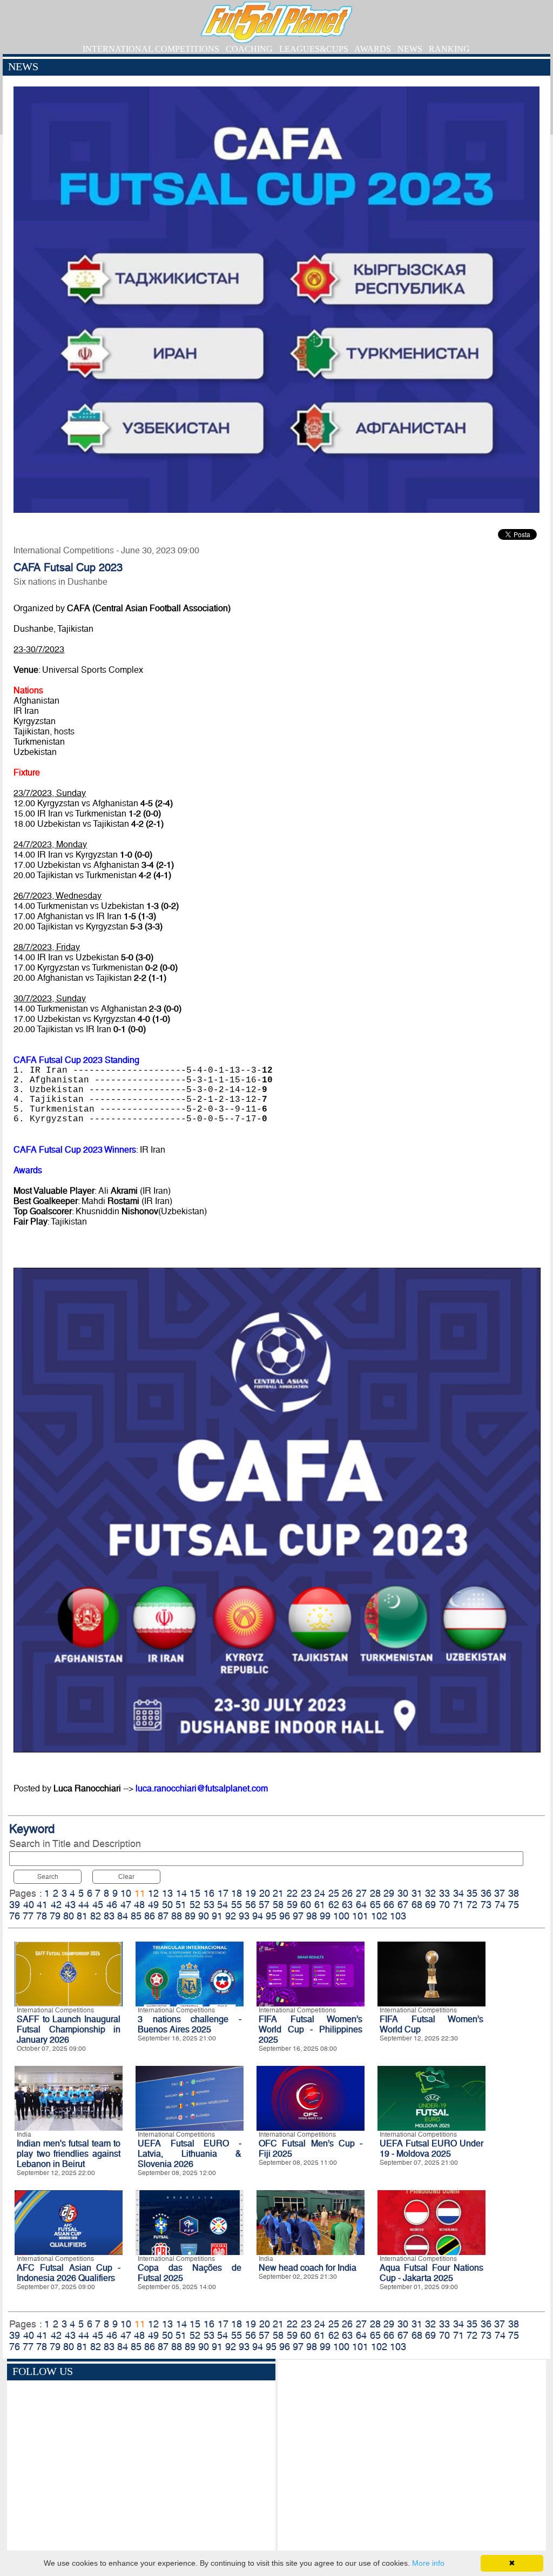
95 (271, 1916)
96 (285, 1916)
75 (514, 1905)
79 (55, 1916)
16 (209, 1893)
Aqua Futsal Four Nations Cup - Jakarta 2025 (431, 2273)
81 (82, 1916)
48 (139, 1905)
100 (341, 1916)
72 (472, 1905)
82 (96, 1916)
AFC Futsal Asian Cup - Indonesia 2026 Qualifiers (69, 2273)
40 (29, 1905)
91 (217, 1916)
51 (181, 1905)
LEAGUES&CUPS (314, 49)
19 (251, 1893)
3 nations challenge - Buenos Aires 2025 (190, 2024)
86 (150, 1916)
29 (389, 1893)
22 (292, 1893)
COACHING (249, 49)
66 (389, 1905)
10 (126, 1893)
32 (430, 1893)
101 (360, 1916)
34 (458, 1893)
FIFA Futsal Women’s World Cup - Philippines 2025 (311, 2029)
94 (258, 1916)
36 (486, 1893)
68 (417, 1905)
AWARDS (373, 49)
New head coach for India (308, 2268)
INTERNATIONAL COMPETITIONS (151, 49)
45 (98, 1905)
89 (190, 1916)
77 (28, 1916)
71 (458, 1905)
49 (153, 1905)
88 (177, 1916)
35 (472, 1893)
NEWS (410, 49)
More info (428, 2563)
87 (163, 1916)
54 (222, 1905)
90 (204, 1916)
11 (140, 1893)
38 (514, 1893)
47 (126, 1905)
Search (48, 1877)
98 (312, 1916)
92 (231, 1916)
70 (444, 1905)
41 (42, 1905)
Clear (126, 1877)
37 (500, 1893)
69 (430, 1905)
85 (136, 1916)
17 (223, 1893)
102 (379, 1916)
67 (403, 1905)
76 (15, 1916)
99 (325, 1916)
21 (278, 1893)
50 (167, 1905)
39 (15, 1905)
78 (42, 1916)
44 (84, 1905)
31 (417, 1893)
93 (244, 1916)
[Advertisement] (412, 2457)
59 (292, 1905)
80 (69, 1916)
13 (167, 1893)
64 (361, 1905)
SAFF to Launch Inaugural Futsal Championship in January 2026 (69, 2029)
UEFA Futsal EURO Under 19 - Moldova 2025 (431, 2149)
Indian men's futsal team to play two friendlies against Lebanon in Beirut (69, 2154)
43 (70, 1905)
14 (181, 1893)
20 (265, 1893)
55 (237, 1905)
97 (298, 1916)
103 (398, 1916)
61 (320, 1905)
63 (347, 1905)
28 (375, 1893)
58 (278, 1905)
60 (306, 1905)
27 (361, 1893)
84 (123, 1916)
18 (237, 1893)
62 (334, 1905)
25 (334, 1893)
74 (500, 1905)
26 (347, 1893)
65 (375, 1905)
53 (209, 1905)
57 (264, 1905)
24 (320, 1893)
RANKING (449, 49)
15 (195, 1893)
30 (403, 1893)
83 (109, 1916)
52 (195, 1905)
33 (444, 1893)
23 (306, 1893)
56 (251, 1905)
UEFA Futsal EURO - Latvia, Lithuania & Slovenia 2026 (190, 2154)
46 (112, 1905)
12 (153, 1893)
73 (486, 1905)
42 (56, 1905)
